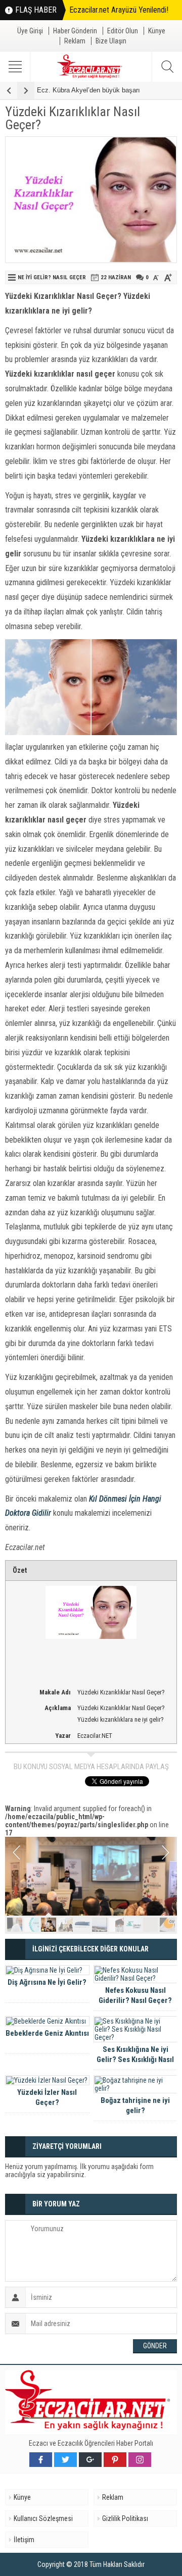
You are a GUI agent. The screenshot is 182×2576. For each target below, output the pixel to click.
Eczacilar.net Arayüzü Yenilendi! (119, 10)
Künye (157, 31)
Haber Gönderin (75, 31)
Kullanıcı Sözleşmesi (43, 2518)
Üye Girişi (30, 31)
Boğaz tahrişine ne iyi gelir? (135, 2105)
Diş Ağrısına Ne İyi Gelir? (47, 1982)
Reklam (75, 41)
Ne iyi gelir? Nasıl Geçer (52, 277)
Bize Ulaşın (111, 41)
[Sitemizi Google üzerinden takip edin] (90, 2460)
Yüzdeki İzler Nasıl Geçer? (47, 2097)
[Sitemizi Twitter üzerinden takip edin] (65, 2460)
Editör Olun (123, 31)
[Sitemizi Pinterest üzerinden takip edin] (115, 2460)
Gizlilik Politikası (125, 2518)
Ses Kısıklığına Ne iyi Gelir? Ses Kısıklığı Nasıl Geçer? (135, 2059)
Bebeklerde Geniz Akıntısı (47, 2033)
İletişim (24, 2540)
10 (167, 1925)
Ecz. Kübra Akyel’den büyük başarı (88, 90)
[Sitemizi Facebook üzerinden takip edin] (41, 2460)
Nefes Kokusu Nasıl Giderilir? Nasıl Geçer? (135, 1995)
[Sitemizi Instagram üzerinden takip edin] (140, 2460)
